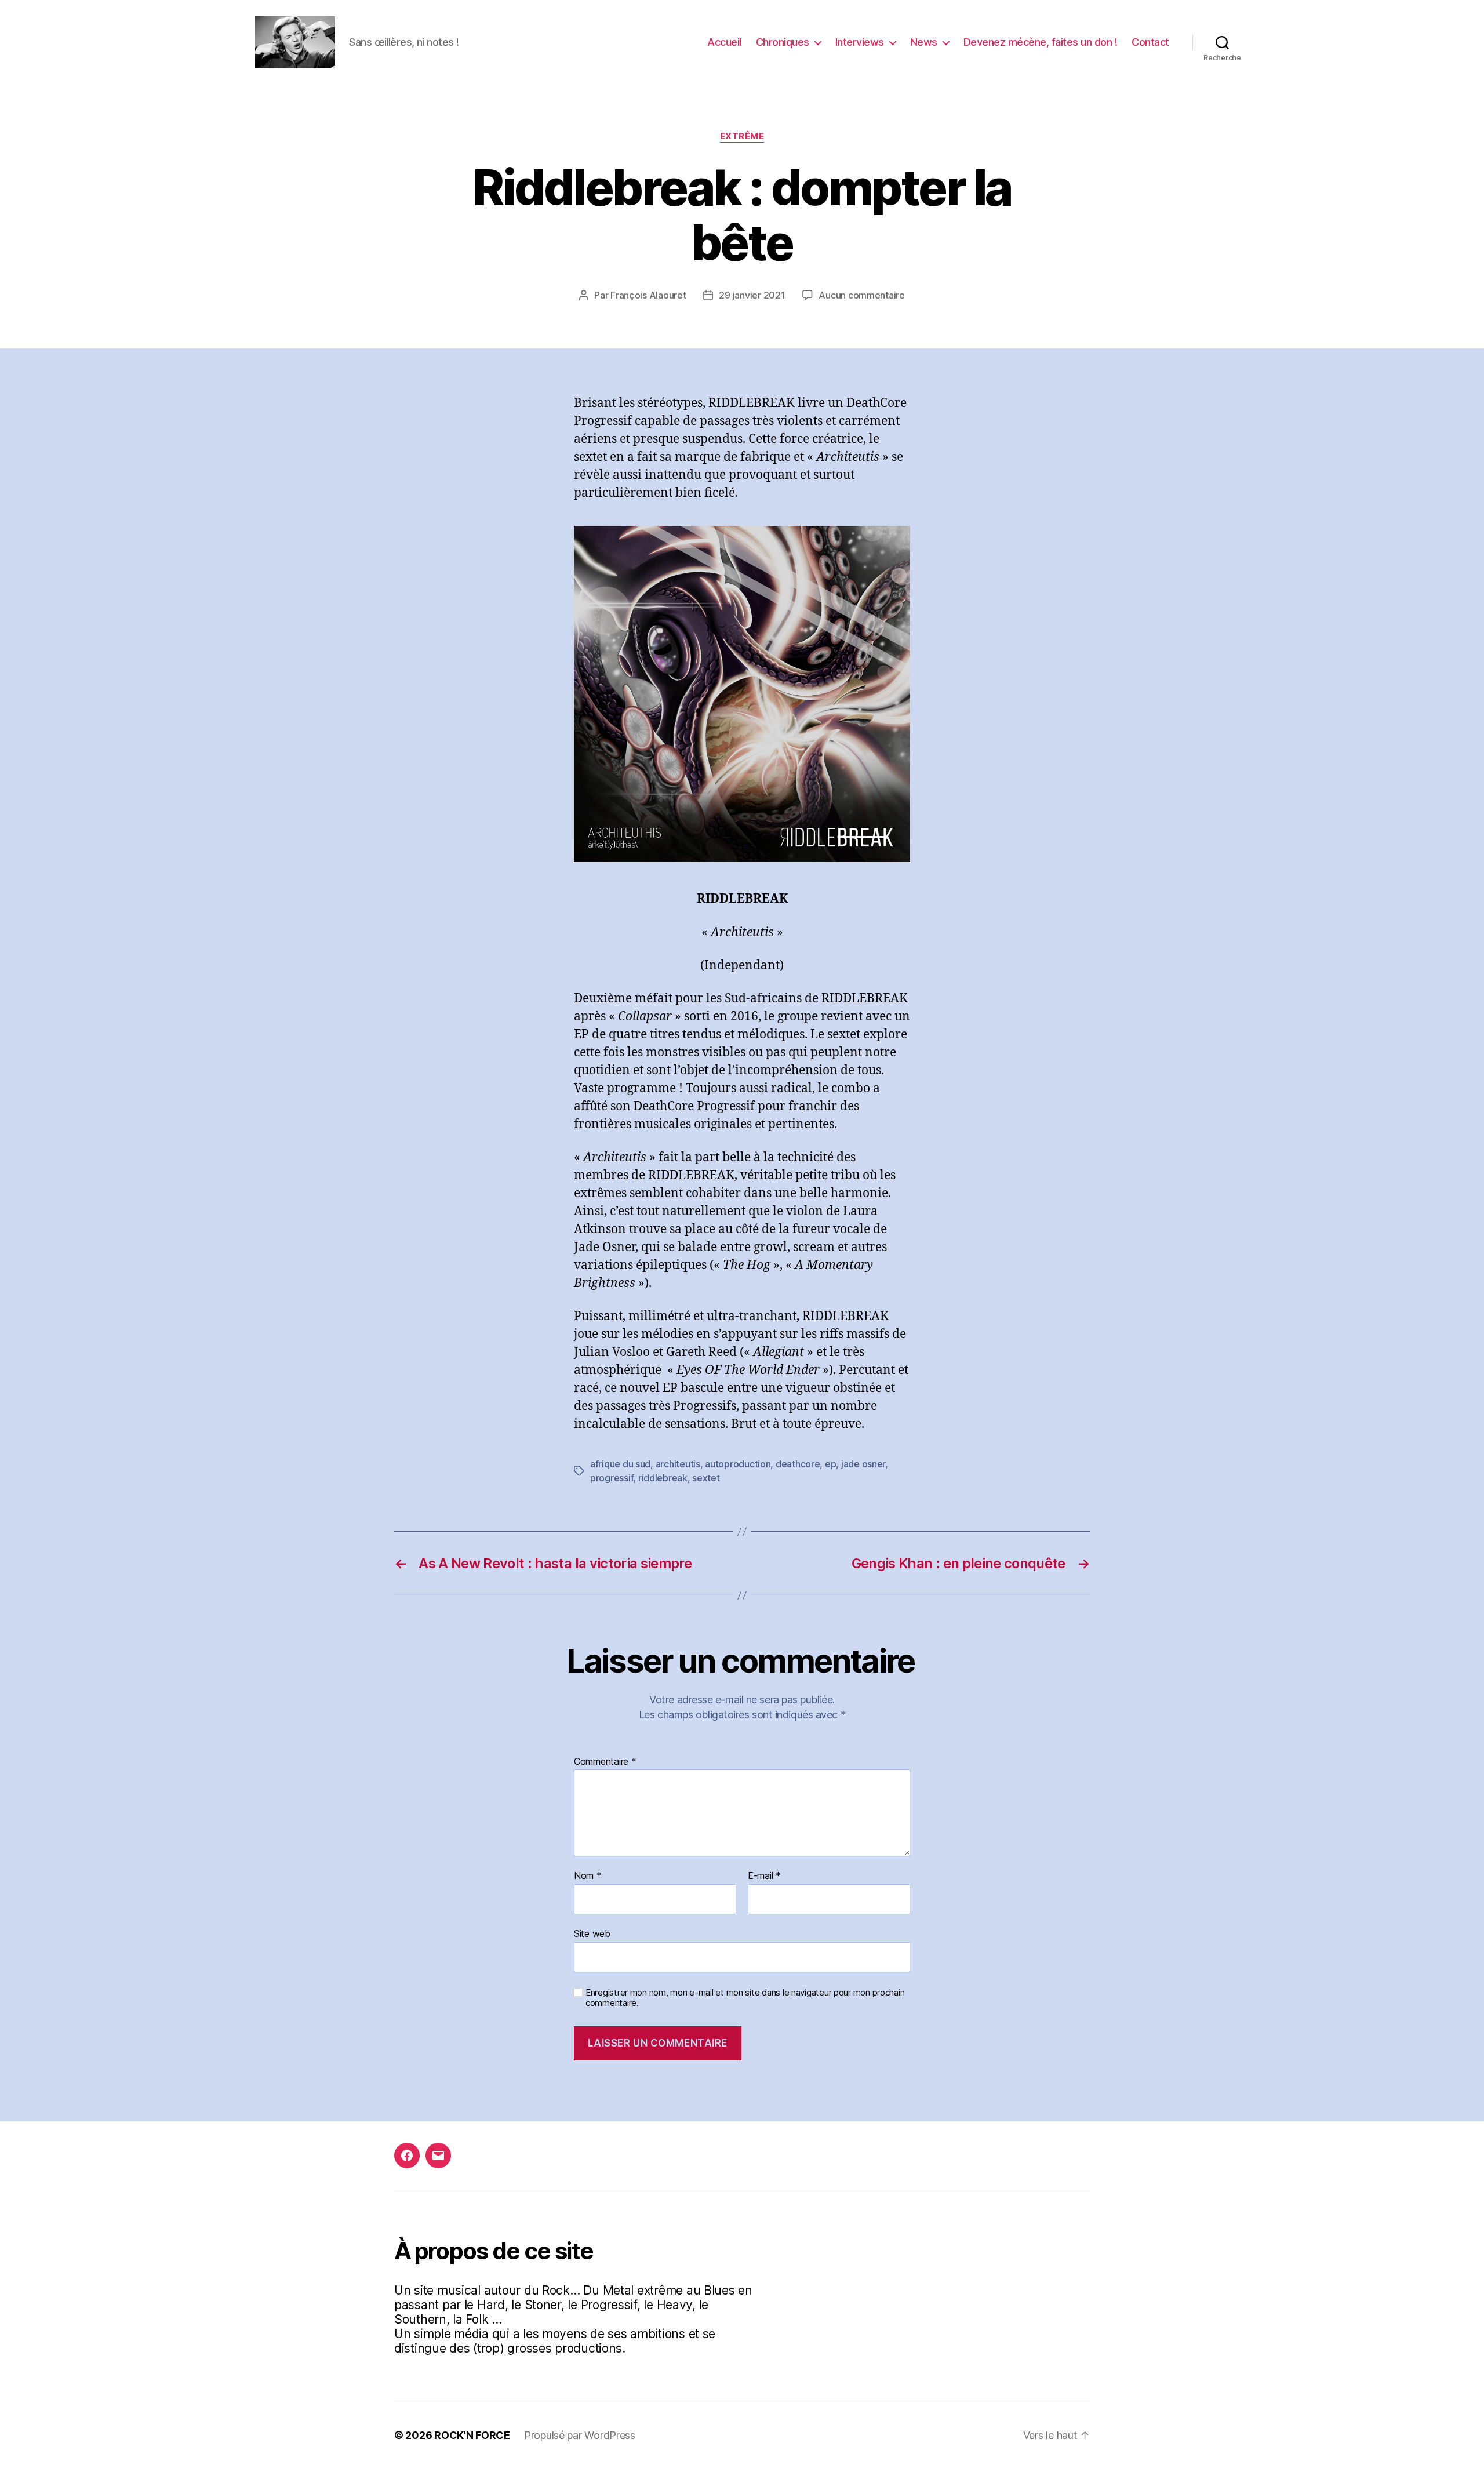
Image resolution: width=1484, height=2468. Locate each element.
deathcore (798, 1464)
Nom (588, 1876)
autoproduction (738, 1464)
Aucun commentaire (861, 295)
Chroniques (783, 42)
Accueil (724, 42)
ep (830, 1464)
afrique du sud (620, 1464)
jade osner (863, 1464)
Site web (592, 1933)
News (924, 42)
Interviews (860, 42)
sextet (706, 1478)
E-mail (764, 1876)
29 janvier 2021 (752, 295)
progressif (612, 1478)
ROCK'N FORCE (472, 2435)
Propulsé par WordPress (580, 2435)
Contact (1150, 42)
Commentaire (605, 1762)
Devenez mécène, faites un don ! (1041, 42)
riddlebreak (663, 1478)
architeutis (678, 1464)
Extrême (742, 136)
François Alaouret (648, 295)
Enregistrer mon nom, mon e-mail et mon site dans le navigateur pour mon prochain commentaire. (745, 1998)
